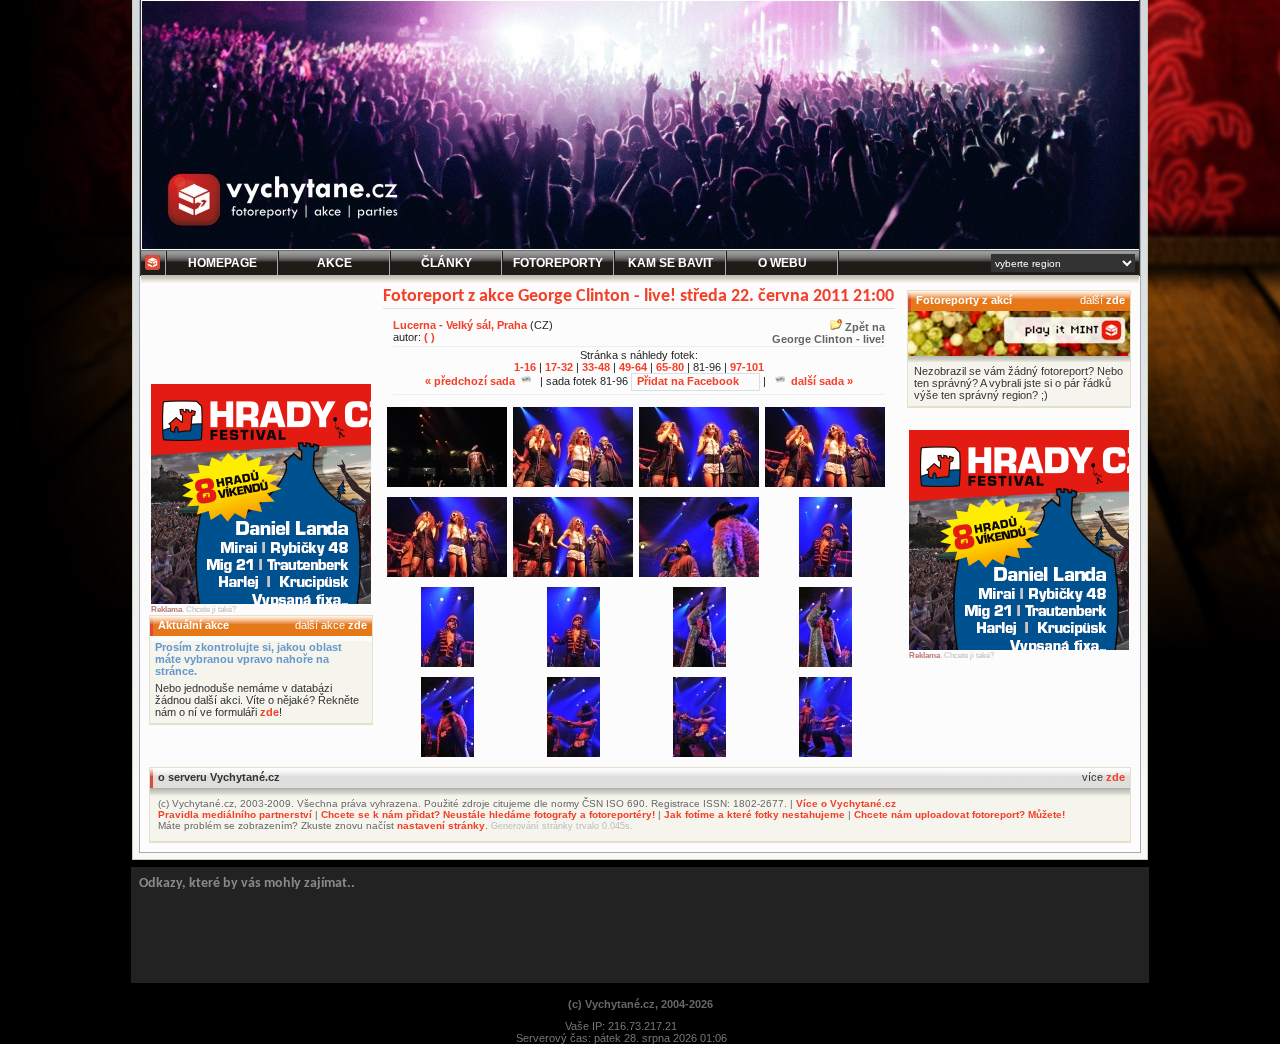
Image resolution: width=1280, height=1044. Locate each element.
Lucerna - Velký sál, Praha (460, 325)
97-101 (747, 367)
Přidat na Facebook (688, 381)
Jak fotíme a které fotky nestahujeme (754, 814)
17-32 (559, 367)
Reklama (166, 609)
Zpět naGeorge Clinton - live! (828, 333)
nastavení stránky (441, 825)
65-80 (670, 367)
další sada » (820, 381)
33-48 (596, 367)
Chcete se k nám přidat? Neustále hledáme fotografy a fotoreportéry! (488, 814)
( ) (429, 337)
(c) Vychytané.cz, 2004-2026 (640, 1004)
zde (357, 625)
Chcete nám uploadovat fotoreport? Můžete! (959, 814)
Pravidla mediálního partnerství (235, 814)
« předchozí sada (471, 381)
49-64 (633, 367)
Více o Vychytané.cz (846, 803)
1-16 (525, 367)
